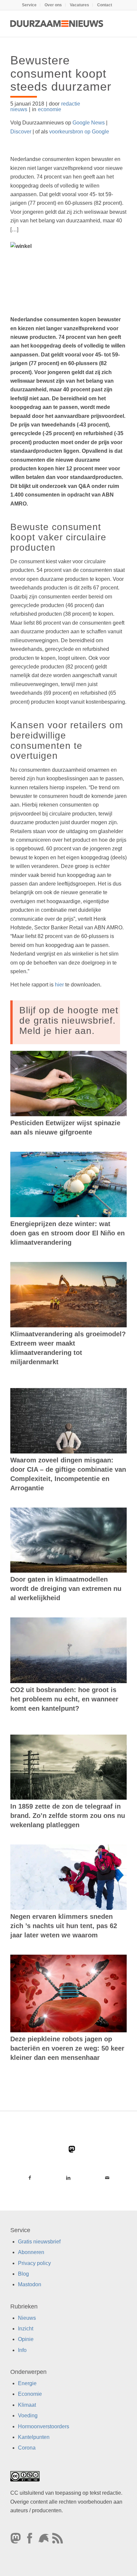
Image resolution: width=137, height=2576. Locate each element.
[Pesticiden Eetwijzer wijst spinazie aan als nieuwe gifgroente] (68, 1084)
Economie (30, 2394)
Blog (23, 2274)
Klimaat (27, 2405)
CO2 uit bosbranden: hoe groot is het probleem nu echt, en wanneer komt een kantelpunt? (64, 1699)
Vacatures (79, 5)
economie (50, 109)
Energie (27, 2383)
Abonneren (31, 2252)
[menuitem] (29, 5)
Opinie (26, 2339)
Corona (27, 2448)
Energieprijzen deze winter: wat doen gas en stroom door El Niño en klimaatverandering (68, 1233)
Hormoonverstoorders (44, 2426)
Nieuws (27, 2318)
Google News (89, 123)
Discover (21, 132)
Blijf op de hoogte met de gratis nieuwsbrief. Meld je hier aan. (69, 1020)
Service (29, 5)
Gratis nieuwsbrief (39, 2241)
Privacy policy (34, 2263)
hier (59, 985)
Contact (105, 5)
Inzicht (26, 2329)
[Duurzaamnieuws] (57, 24)
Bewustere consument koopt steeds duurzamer (61, 73)
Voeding (28, 2416)
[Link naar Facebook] (30, 2178)
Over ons (53, 5)
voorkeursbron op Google (79, 132)
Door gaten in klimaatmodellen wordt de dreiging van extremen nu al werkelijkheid (66, 1589)
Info (22, 2350)
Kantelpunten (34, 2437)
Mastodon (30, 2284)
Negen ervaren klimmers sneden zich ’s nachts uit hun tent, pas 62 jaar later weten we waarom (64, 1926)
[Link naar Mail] (107, 2178)
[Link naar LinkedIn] (69, 2178)
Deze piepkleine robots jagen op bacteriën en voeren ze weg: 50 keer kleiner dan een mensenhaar (67, 2048)
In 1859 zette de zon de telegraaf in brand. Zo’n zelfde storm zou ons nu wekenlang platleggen (68, 1816)
